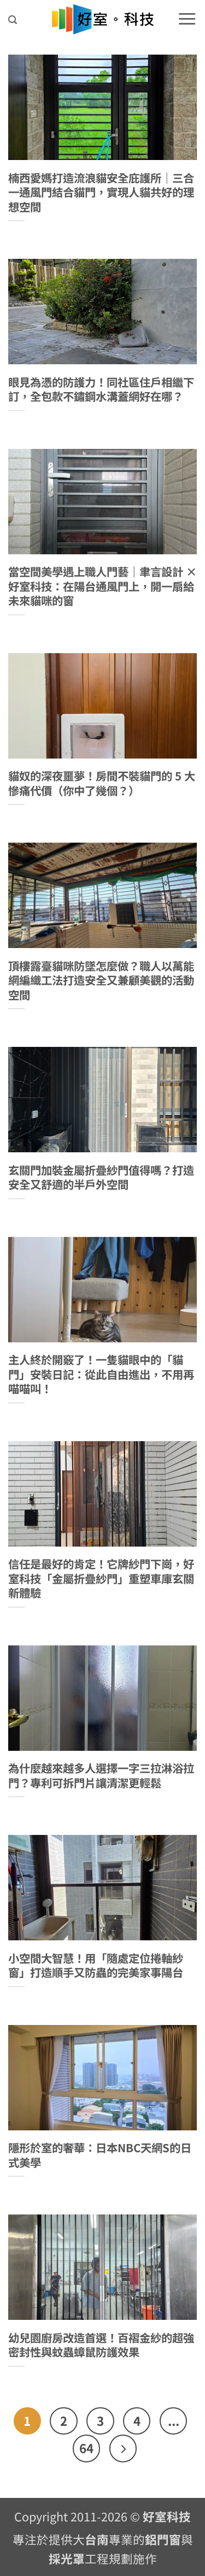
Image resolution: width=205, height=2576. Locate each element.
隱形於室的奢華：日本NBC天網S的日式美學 (100, 2155)
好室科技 (167, 2516)
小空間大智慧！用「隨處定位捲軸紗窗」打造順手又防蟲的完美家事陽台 (96, 1965)
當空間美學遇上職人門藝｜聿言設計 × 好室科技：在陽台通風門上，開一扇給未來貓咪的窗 (102, 586)
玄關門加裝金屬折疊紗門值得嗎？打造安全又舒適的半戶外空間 (101, 1177)
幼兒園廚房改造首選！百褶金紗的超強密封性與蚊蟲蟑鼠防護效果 (101, 2345)
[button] (13, 20)
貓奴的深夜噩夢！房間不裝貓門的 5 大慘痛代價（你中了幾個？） (102, 783)
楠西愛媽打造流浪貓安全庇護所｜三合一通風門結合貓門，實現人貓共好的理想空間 (101, 192)
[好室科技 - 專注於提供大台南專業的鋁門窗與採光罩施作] (102, 19)
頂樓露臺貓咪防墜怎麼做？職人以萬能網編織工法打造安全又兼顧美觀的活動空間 (101, 980)
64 (86, 2448)
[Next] (123, 2448)
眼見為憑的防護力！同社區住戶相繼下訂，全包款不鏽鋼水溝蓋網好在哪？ (101, 389)
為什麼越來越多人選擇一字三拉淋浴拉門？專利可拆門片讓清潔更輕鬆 (101, 1775)
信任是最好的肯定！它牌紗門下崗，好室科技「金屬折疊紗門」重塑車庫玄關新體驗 (101, 1578)
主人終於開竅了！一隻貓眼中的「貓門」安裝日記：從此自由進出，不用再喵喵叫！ (101, 1374)
